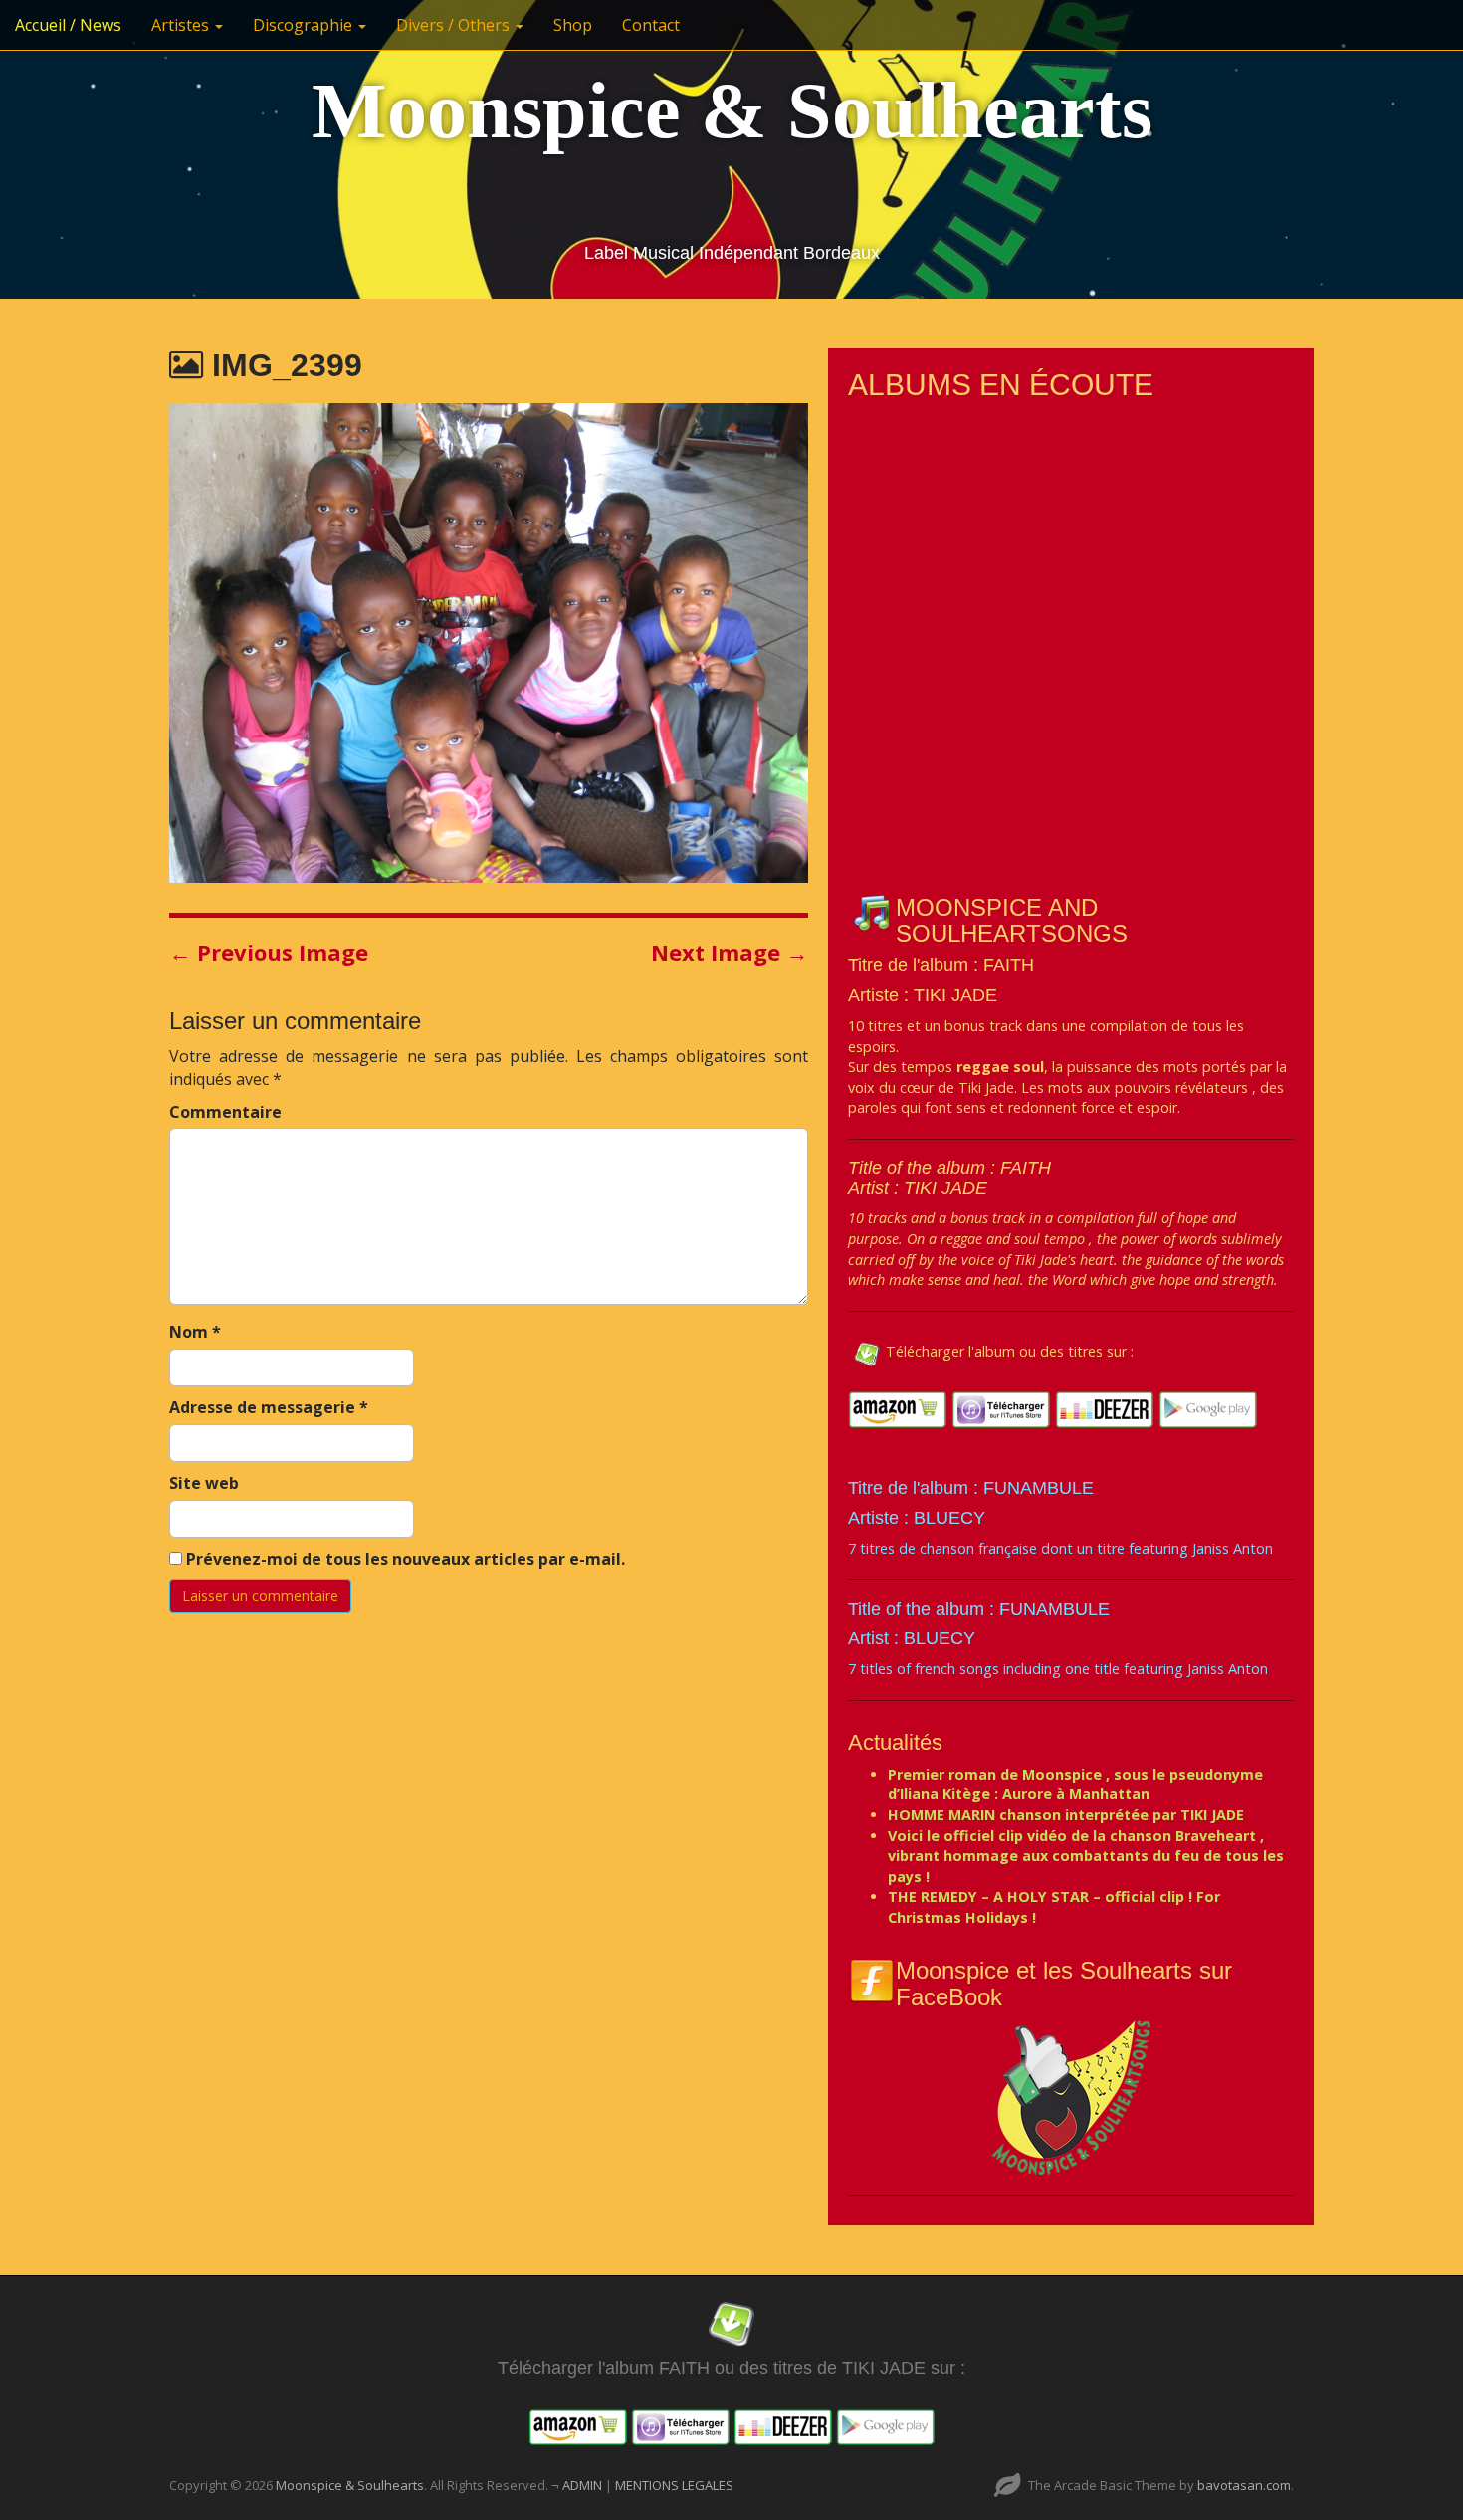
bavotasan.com (1244, 2485)
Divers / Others (455, 25)
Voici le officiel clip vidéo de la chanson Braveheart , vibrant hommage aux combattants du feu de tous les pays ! (1086, 1856)
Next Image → (730, 952)
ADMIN (584, 2485)
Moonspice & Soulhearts (732, 110)
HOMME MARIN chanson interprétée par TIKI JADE (1066, 1815)
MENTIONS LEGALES (674, 2485)
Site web (204, 1483)
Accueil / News (68, 25)
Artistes (182, 25)
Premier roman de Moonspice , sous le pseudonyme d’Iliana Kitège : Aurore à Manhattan (1075, 1785)
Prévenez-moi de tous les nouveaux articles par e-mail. (406, 1559)
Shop (573, 25)
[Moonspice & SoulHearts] (1071, 2097)
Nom (195, 1332)
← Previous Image (269, 952)
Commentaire (225, 1112)
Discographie (305, 25)
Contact (651, 25)
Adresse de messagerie (269, 1407)
